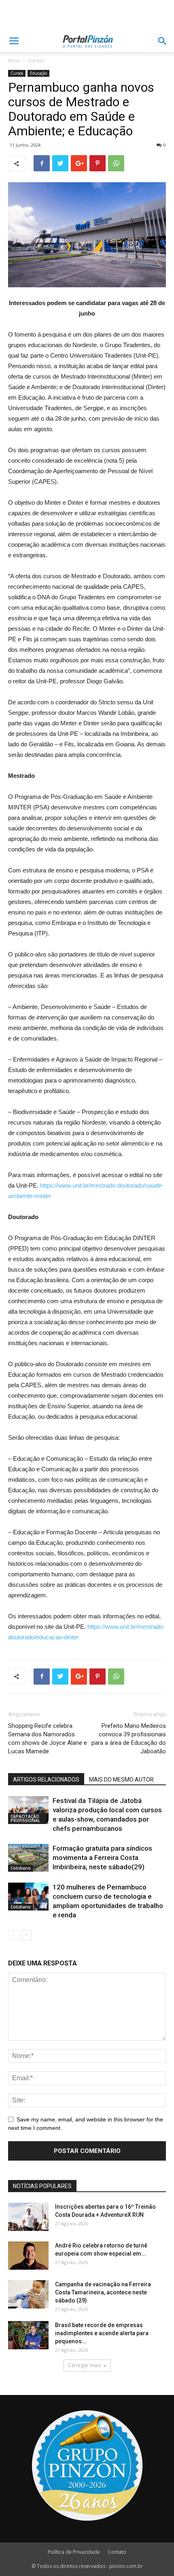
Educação (38, 73)
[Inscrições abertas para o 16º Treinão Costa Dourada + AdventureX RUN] (28, 2217)
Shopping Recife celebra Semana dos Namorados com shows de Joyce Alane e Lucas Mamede (48, 1739)
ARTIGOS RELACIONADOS (46, 1780)
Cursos (36, 60)
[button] (163, 41)
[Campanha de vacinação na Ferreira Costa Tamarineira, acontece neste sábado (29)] (28, 2294)
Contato (117, 2552)
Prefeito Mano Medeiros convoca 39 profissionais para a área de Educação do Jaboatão (129, 1739)
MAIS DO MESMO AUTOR (121, 1780)
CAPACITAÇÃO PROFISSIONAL (25, 1818)
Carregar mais (84, 2365)
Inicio (14, 60)
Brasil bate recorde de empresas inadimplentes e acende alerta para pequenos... (102, 2333)
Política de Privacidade (74, 2552)
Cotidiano (21, 1868)
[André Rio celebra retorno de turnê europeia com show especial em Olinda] (28, 2256)
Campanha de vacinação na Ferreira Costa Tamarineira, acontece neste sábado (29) (103, 2292)
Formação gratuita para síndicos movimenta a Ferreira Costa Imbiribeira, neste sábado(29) (102, 1858)
